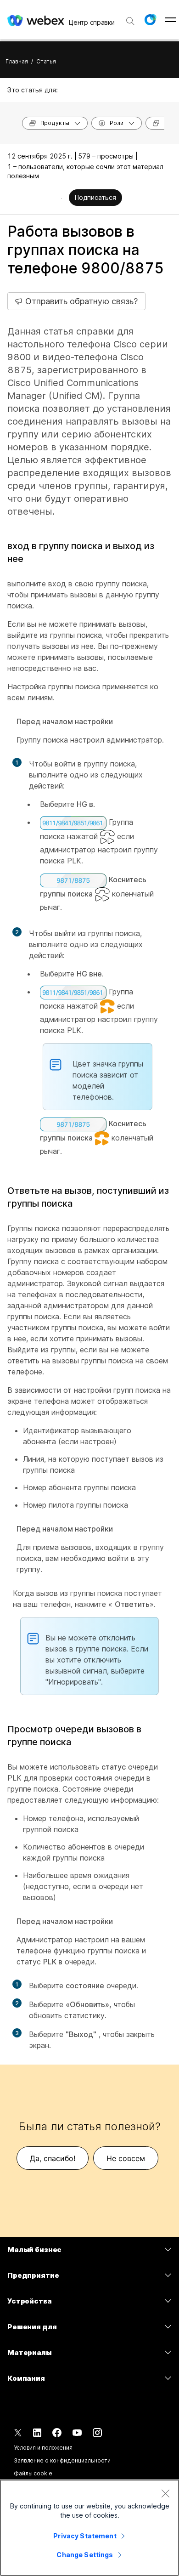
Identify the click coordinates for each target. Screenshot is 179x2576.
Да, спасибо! (53, 2158)
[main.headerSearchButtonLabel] (130, 18)
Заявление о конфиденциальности (62, 2460)
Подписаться (95, 197)
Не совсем (126, 2158)
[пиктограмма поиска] (130, 21)
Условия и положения (43, 2448)
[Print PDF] (61, 199)
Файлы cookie (33, 2473)
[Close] (165, 2493)
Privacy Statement (85, 2536)
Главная (17, 61)
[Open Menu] (171, 20)
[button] (150, 20)
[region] (89, 2528)
